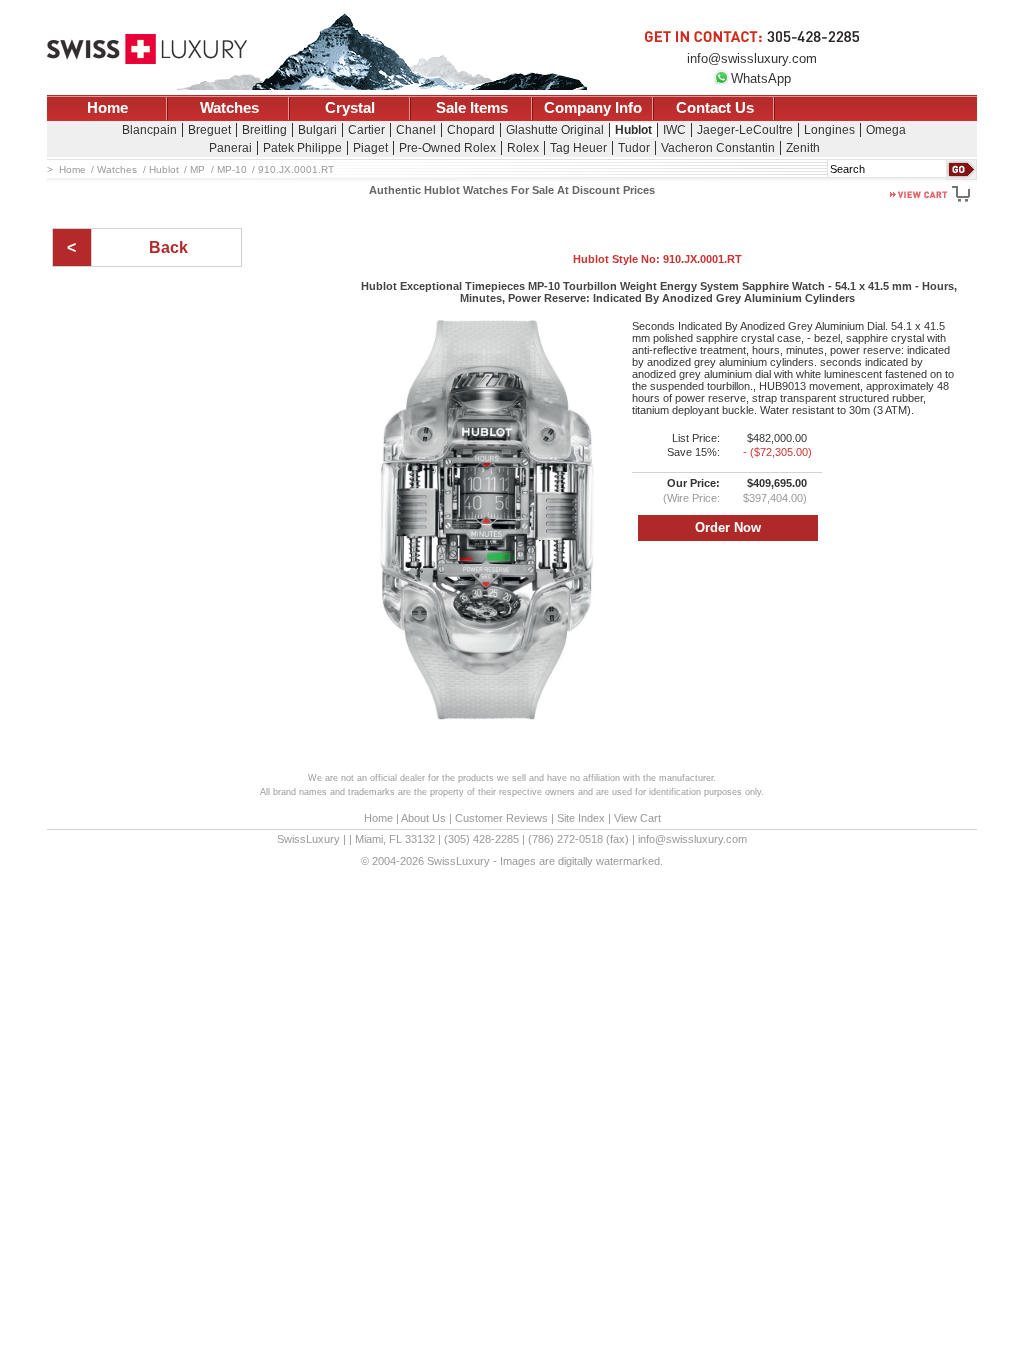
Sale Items (472, 108)
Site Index (581, 818)
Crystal (350, 108)
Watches (229, 108)
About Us (423, 818)
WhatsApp (761, 78)
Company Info (593, 108)
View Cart (637, 818)
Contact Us (715, 108)
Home (107, 108)
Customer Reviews (501, 818)
